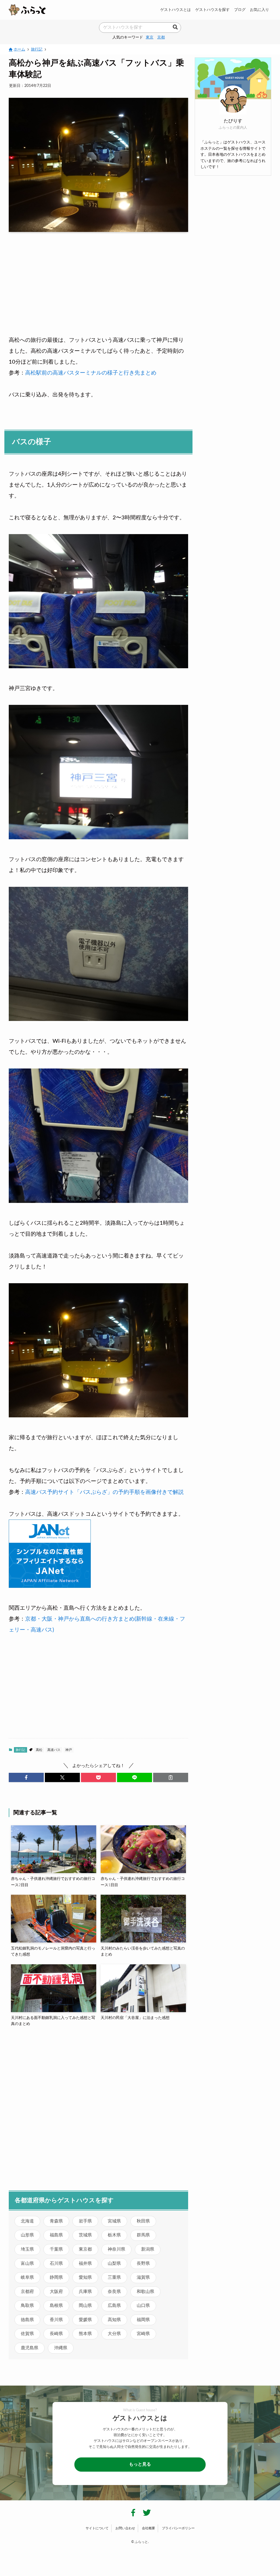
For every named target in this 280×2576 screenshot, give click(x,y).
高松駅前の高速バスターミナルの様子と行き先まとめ (91, 373)
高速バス (54, 1750)
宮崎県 (143, 2334)
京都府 (27, 2292)
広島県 (114, 2306)
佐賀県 (27, 2334)
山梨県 (114, 2263)
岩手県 (85, 2221)
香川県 (56, 2320)
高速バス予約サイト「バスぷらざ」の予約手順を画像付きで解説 (104, 1492)
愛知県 (85, 2277)
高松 (39, 1750)
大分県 (114, 2334)
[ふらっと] (27, 10)
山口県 (143, 2306)
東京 (150, 37)
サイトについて (97, 2528)
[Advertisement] (98, 279)
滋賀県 (143, 2277)
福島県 (56, 2235)
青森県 (56, 2221)
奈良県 (114, 2292)
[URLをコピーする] (171, 1777)
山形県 (27, 2235)
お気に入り (259, 10)
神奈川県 (116, 2249)
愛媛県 (85, 2320)
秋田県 (143, 2221)
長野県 (143, 2263)
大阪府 (56, 2292)
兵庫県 (85, 2292)
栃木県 (114, 2235)
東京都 (85, 2249)
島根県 (56, 2306)
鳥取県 (27, 2306)
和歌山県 (145, 2292)
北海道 (27, 2221)
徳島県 (27, 2320)
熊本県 (85, 2334)
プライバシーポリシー (178, 2528)
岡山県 (85, 2306)
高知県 (114, 2320)
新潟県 (148, 2249)
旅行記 (21, 1750)
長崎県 (56, 2334)
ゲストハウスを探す (212, 10)
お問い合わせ (125, 2528)
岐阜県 (27, 2277)
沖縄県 (61, 2348)
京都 (161, 37)
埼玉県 (27, 2249)
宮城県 (114, 2221)
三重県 (114, 2277)
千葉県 (56, 2249)
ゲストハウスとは (176, 10)
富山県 (27, 2263)
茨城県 (85, 2235)
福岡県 (143, 2320)
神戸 (69, 1750)
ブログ (240, 10)
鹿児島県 (30, 2348)
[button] (26, 1777)
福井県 (85, 2263)
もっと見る (140, 2464)
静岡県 (56, 2277)
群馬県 (143, 2235)
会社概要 (148, 2528)
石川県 (56, 2263)
